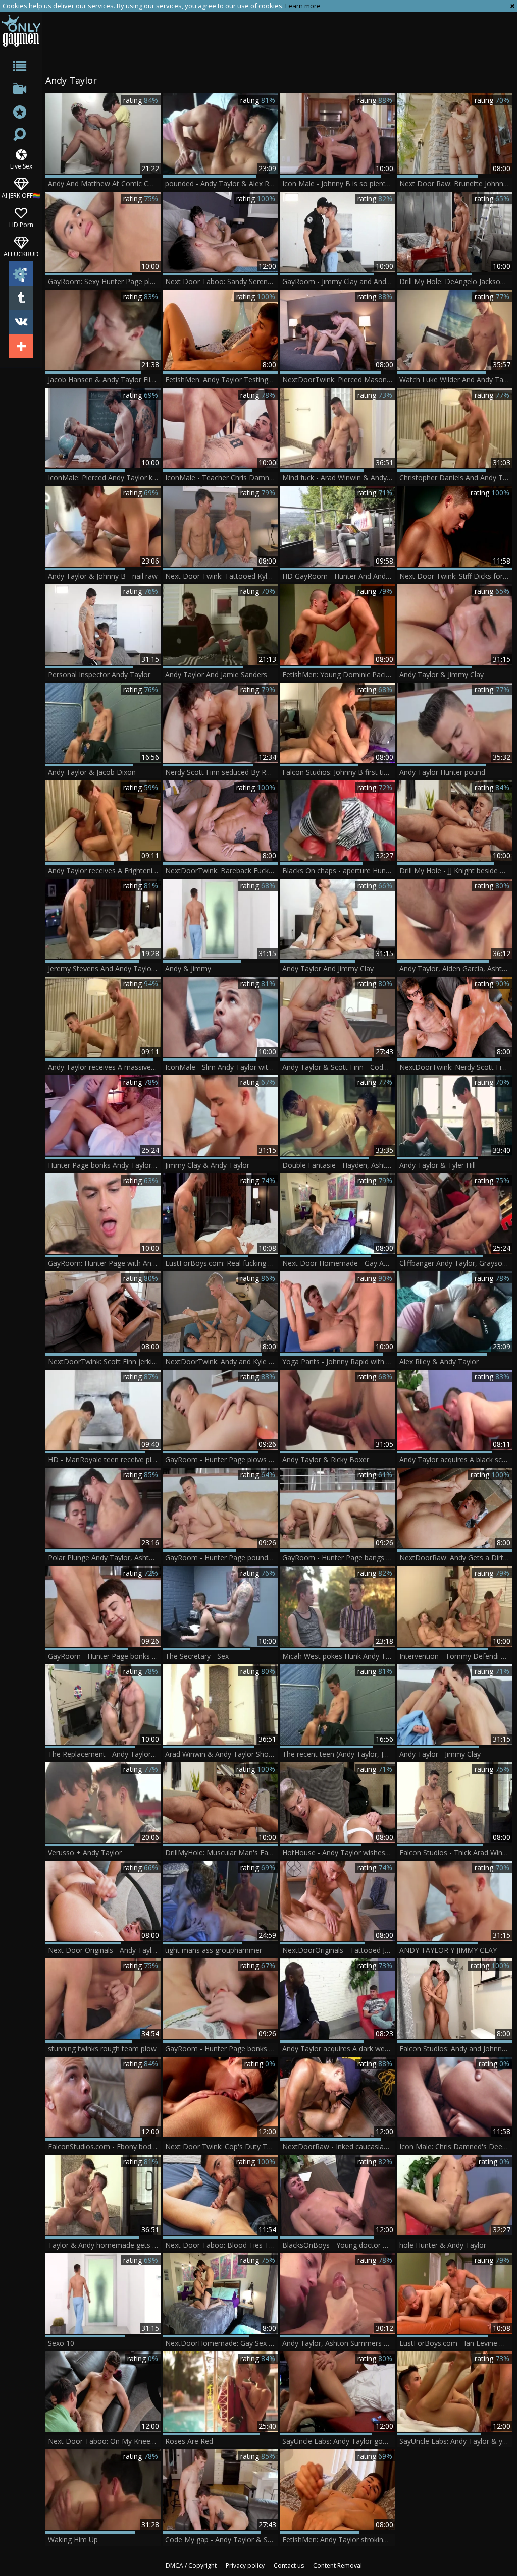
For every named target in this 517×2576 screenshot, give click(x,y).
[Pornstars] (21, 113)
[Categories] (21, 68)
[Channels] (21, 91)
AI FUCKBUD (21, 254)
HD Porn (21, 224)
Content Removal (338, 2566)
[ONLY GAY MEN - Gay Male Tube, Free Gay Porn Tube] (21, 31)
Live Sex (21, 166)
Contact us (289, 2566)
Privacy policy (245, 2566)
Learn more (303, 6)
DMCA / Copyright (191, 2566)
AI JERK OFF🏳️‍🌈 (21, 195)
